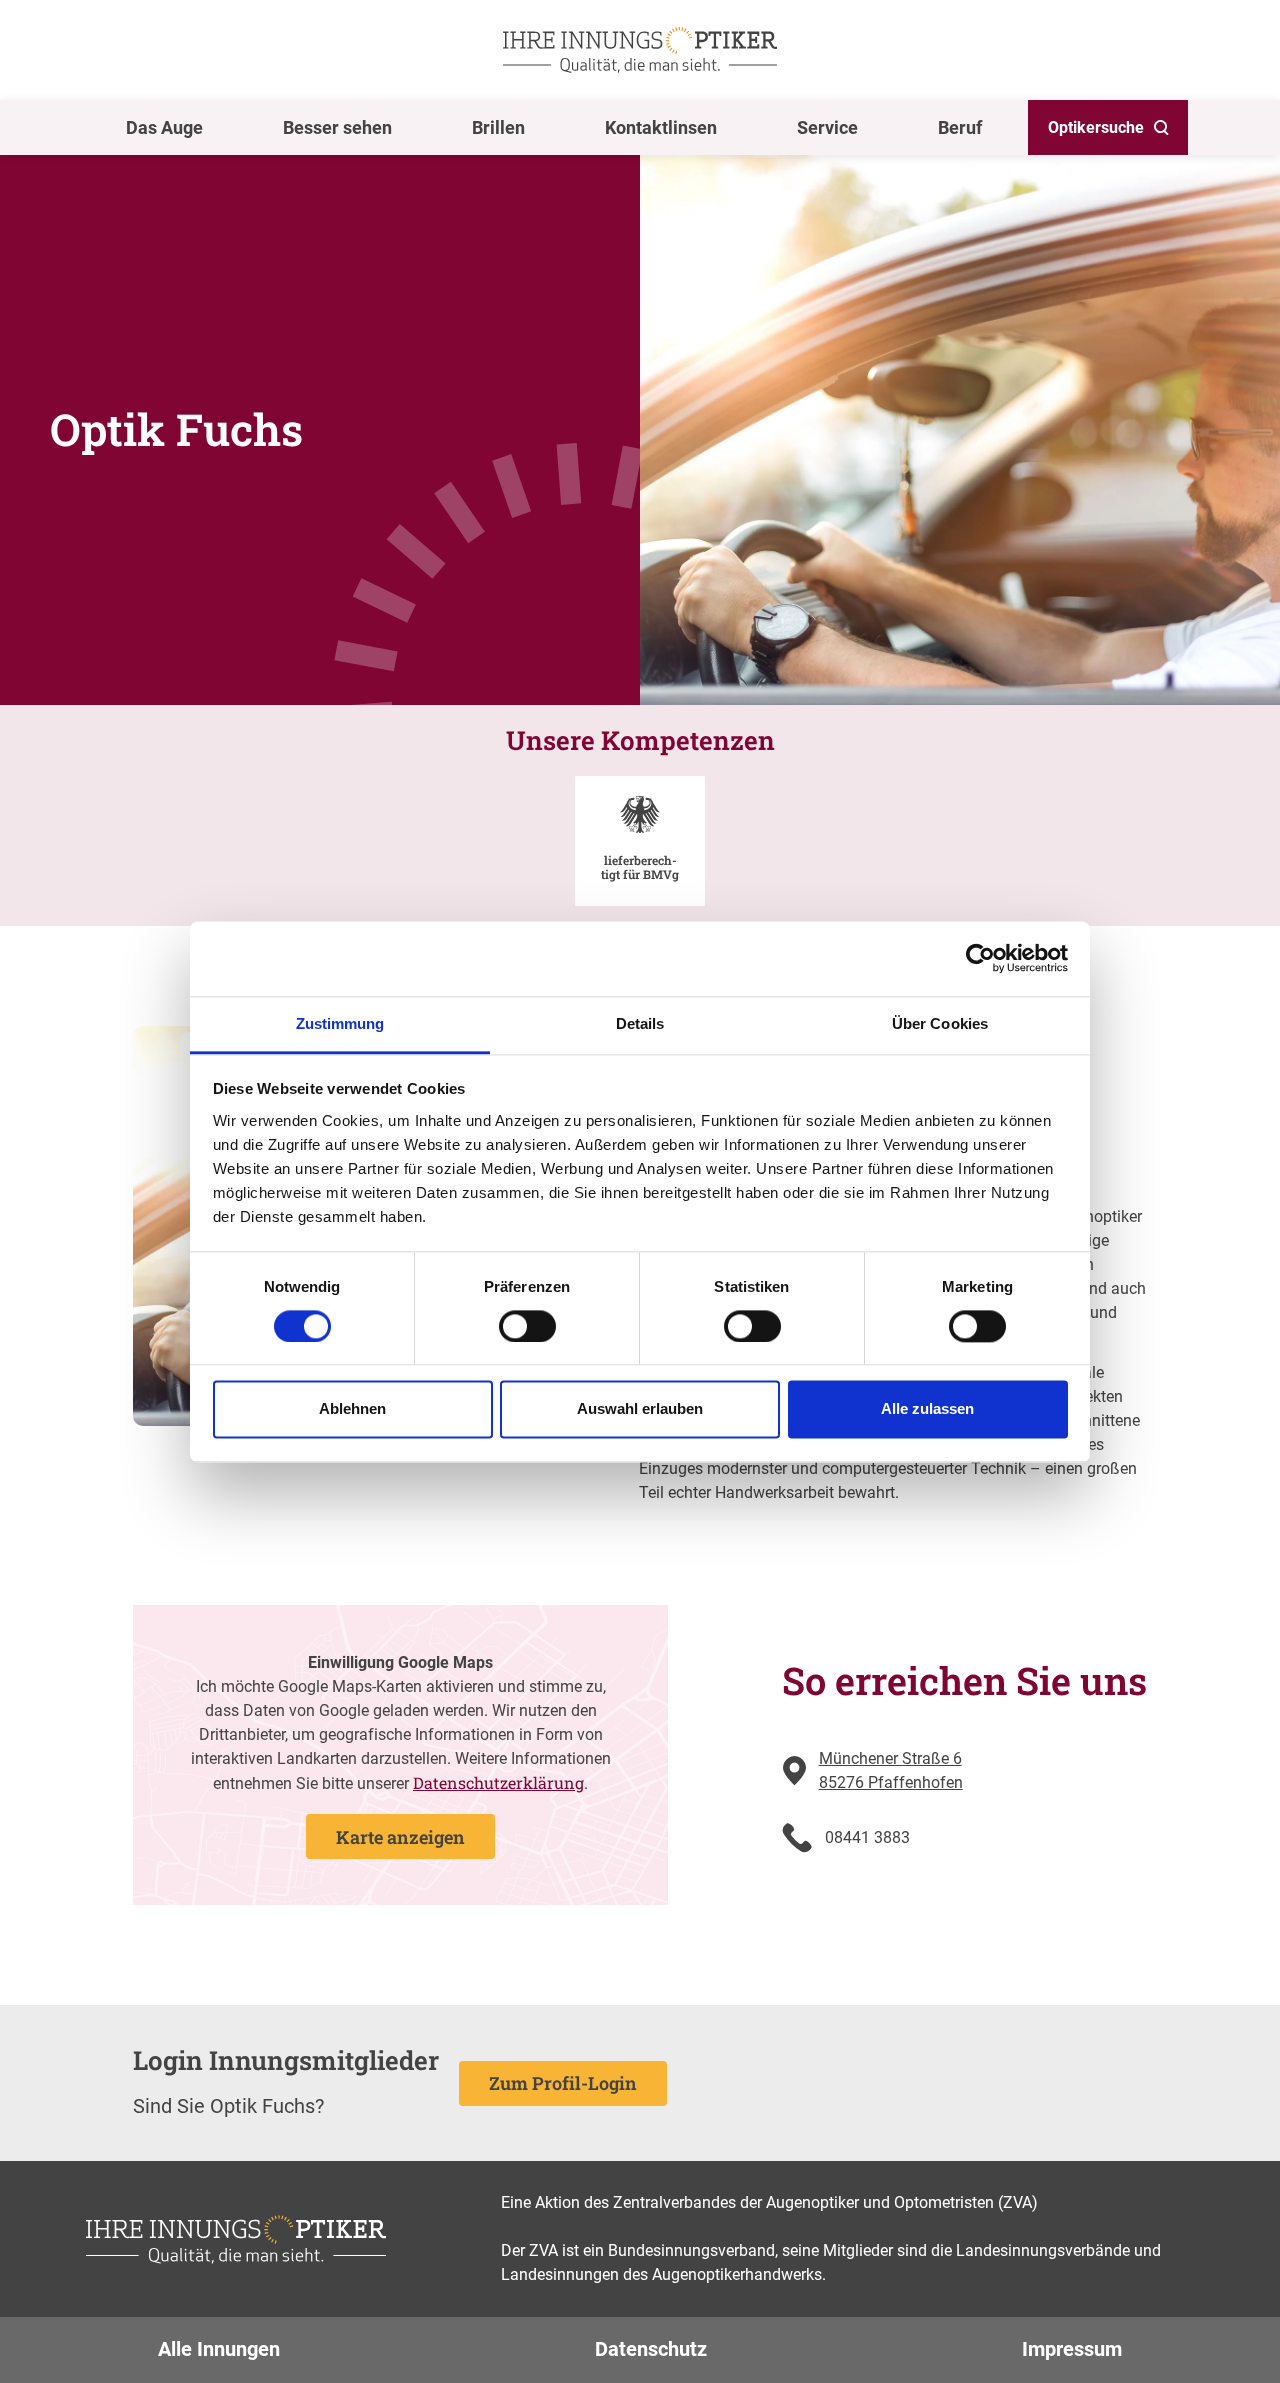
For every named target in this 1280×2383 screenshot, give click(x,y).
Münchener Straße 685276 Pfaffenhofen (891, 1770)
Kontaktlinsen (661, 127)
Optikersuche (1096, 127)
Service (827, 127)
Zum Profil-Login (563, 2083)
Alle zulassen (927, 1409)
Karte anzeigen (400, 1837)
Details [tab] (640, 1023)
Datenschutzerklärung (498, 1782)
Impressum (1072, 2349)
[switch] (527, 1326)
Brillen (498, 127)
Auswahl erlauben (640, 1409)
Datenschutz (651, 2349)
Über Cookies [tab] (940, 1023)
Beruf (960, 127)
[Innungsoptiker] (640, 50)
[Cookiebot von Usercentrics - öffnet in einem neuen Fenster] (980, 958)
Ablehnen (352, 1409)
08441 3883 (867, 1837)
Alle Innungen (219, 2349)
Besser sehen (337, 127)
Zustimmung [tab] (340, 1023)
